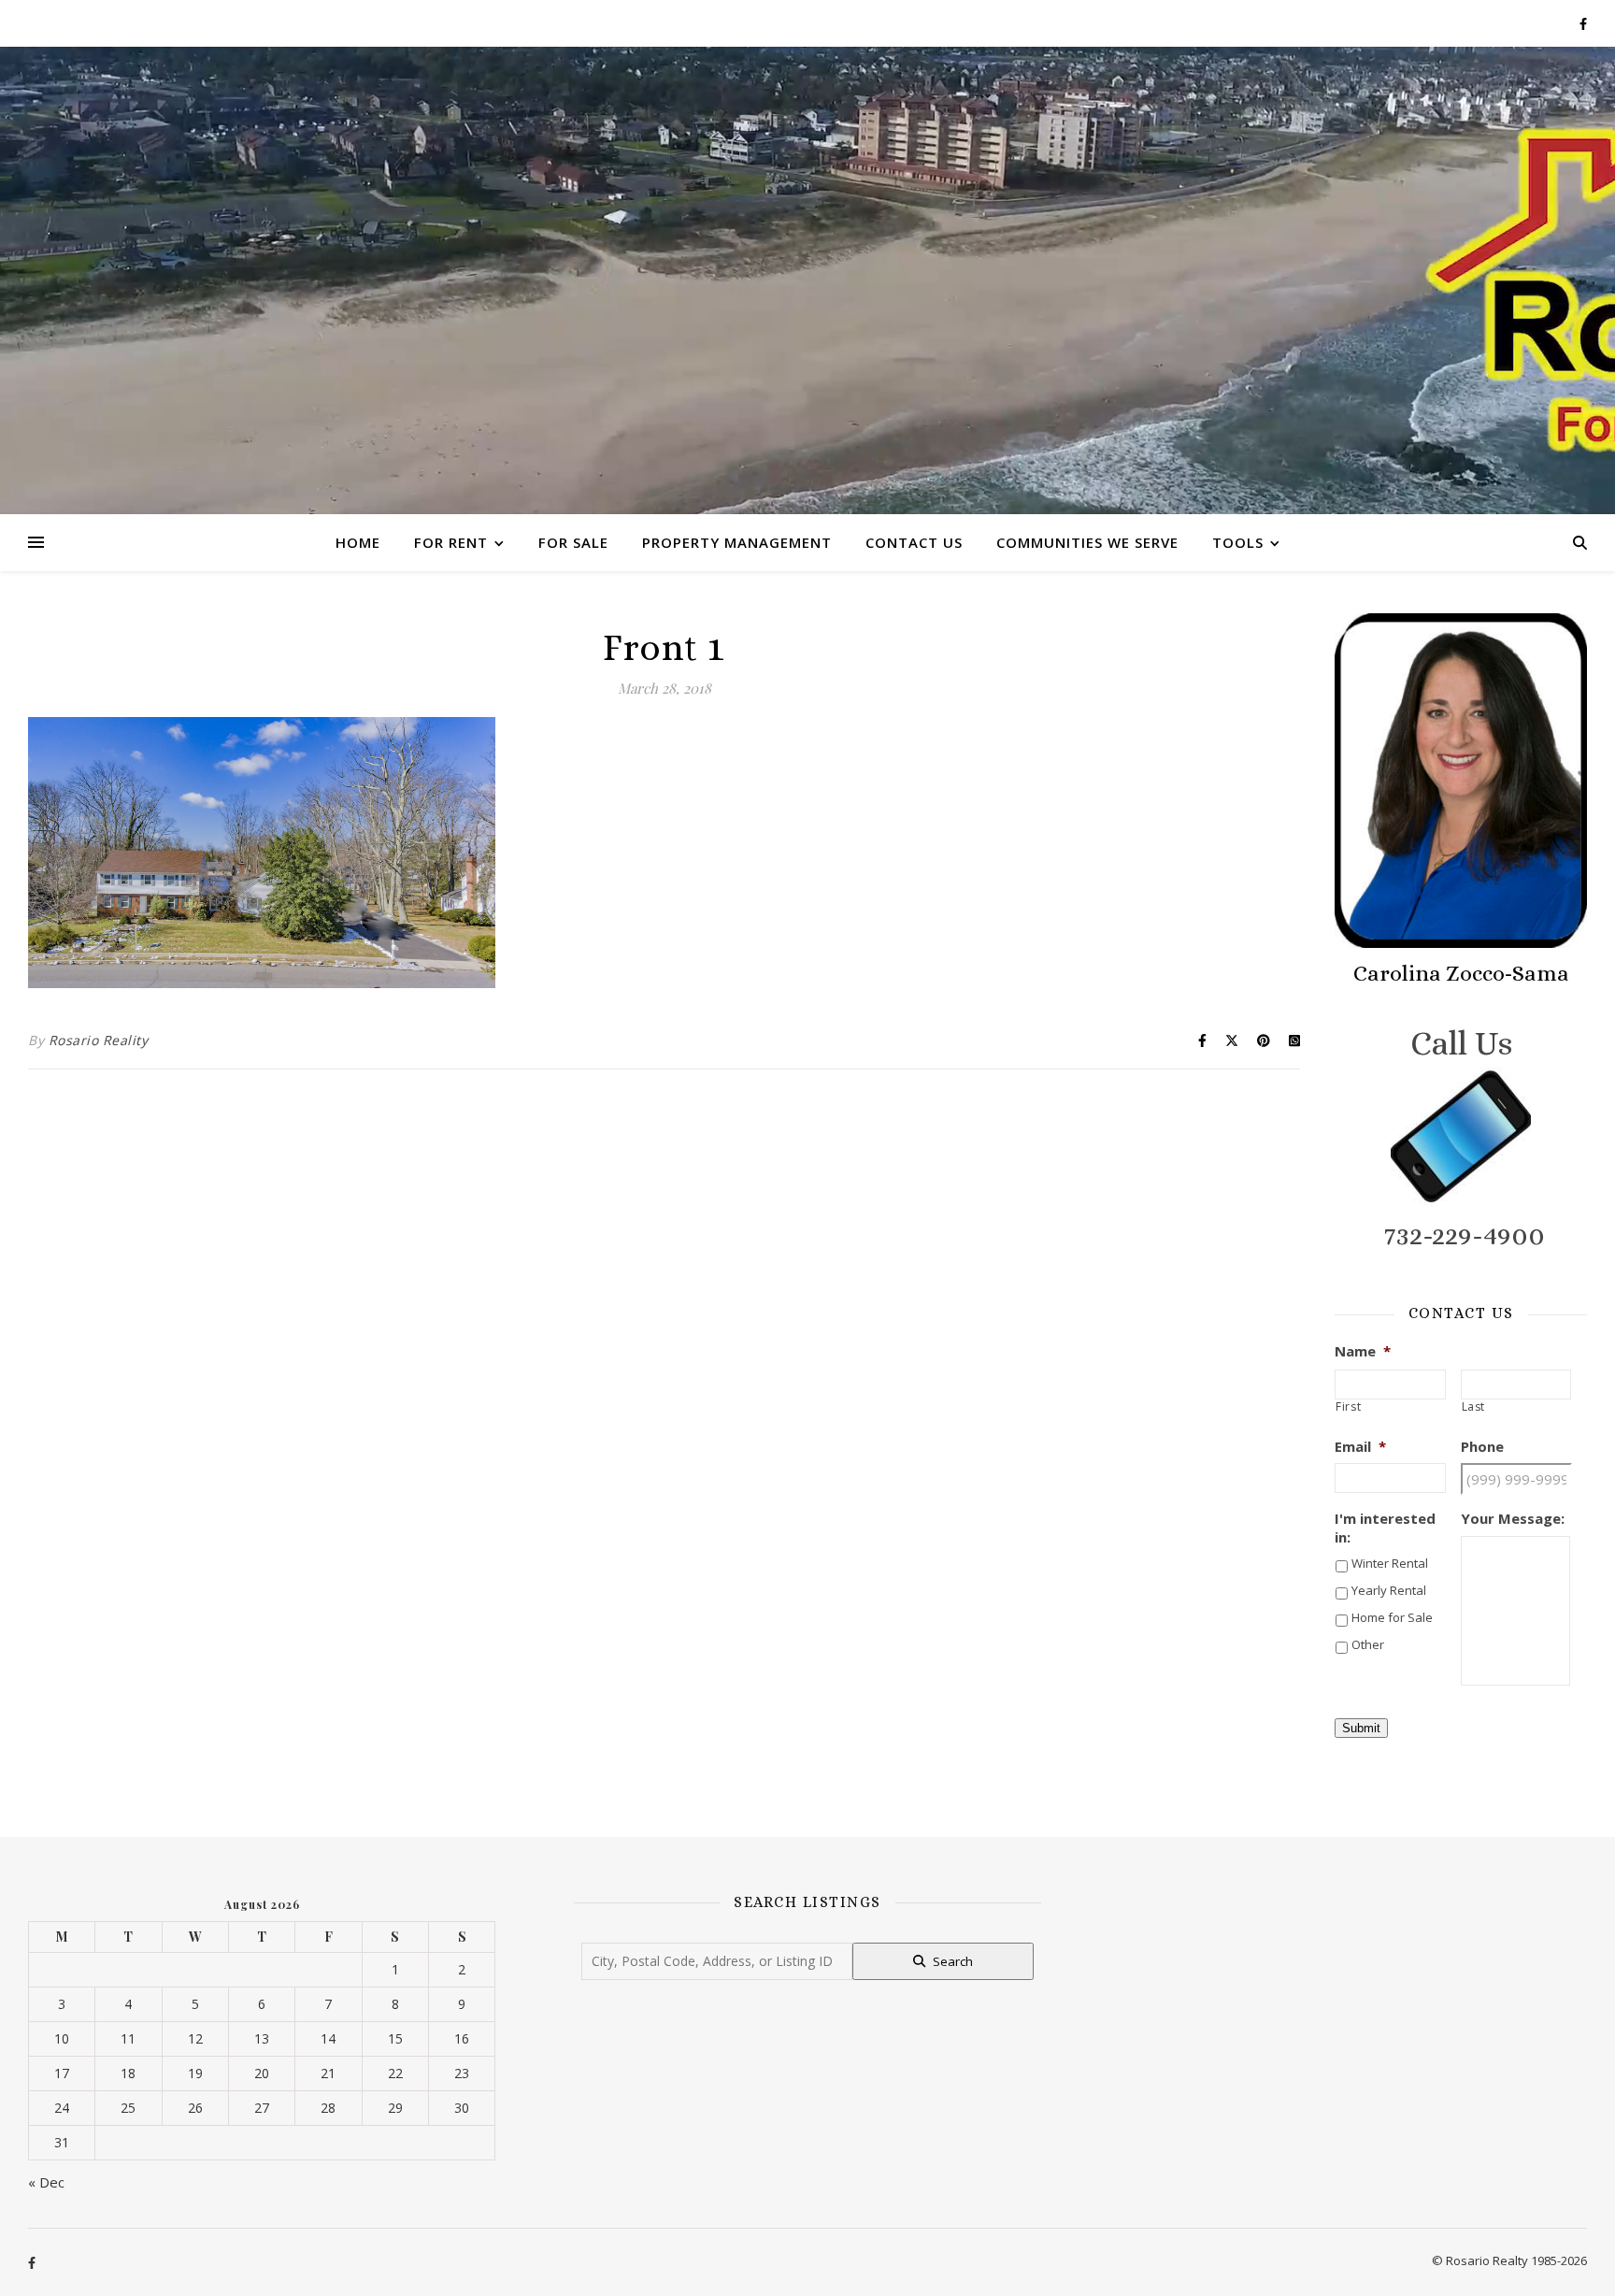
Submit (1361, 1728)
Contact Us (914, 542)
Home (358, 542)
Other (1368, 1644)
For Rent (451, 542)
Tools (1238, 542)
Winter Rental (1390, 1563)
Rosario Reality (99, 1040)
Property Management (737, 542)
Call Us (1461, 1043)
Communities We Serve (1087, 542)
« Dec (46, 2182)
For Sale (573, 542)
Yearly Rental (1389, 1590)
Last (1474, 1407)
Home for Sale (1392, 1617)
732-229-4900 (1465, 1235)
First (1348, 1407)
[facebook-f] (1583, 23)
